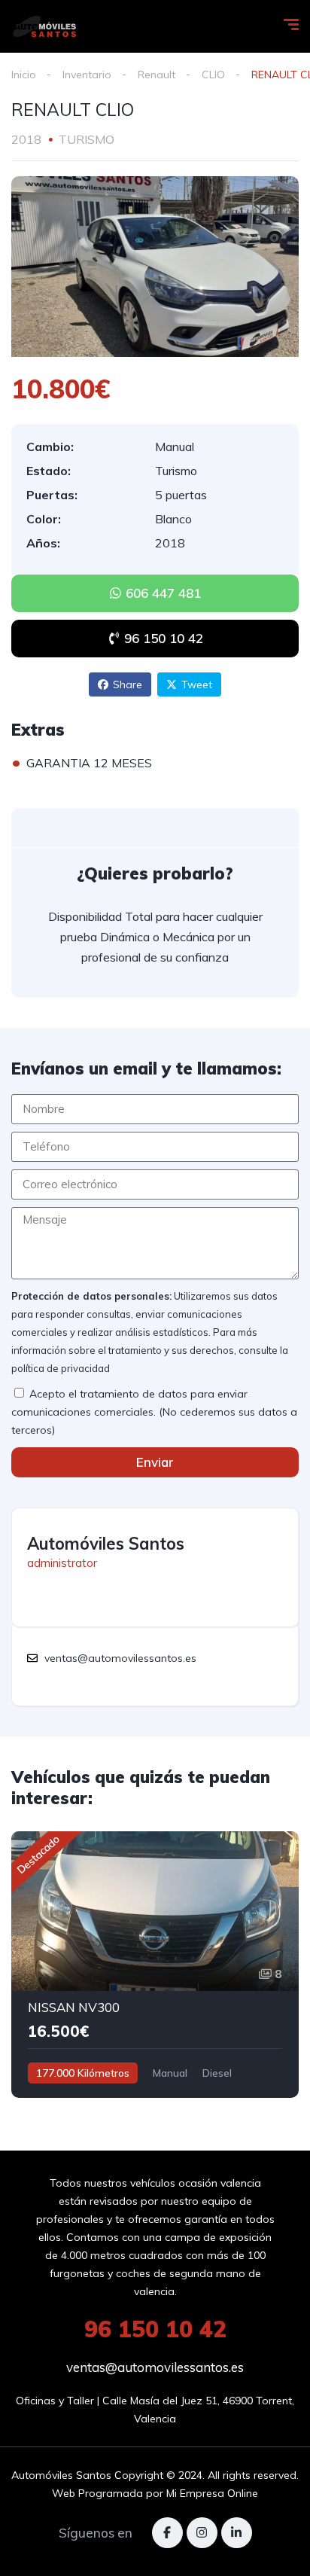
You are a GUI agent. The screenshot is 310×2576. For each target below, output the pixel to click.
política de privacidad (61, 1368)
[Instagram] (202, 2533)
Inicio (24, 75)
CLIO (213, 75)
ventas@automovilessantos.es (155, 2367)
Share (128, 684)
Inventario (87, 75)
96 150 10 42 (155, 2329)
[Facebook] (167, 2533)
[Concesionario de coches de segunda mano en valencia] (44, 26)
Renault (157, 75)
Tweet (197, 684)
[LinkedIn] (237, 2533)
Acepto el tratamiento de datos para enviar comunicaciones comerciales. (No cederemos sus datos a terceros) (154, 1412)
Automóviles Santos (106, 1544)
